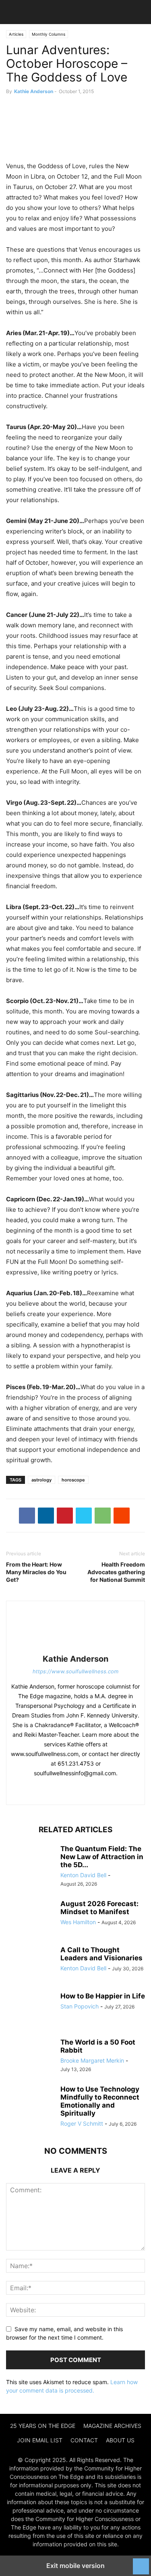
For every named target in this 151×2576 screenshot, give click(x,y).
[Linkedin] (46, 1516)
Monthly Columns (49, 34)
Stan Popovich (80, 2006)
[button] (18, 12)
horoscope (73, 1480)
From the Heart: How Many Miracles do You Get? (36, 1572)
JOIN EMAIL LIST (40, 2440)
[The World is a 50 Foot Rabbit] (30, 2056)
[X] (84, 1516)
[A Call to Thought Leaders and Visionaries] (30, 1964)
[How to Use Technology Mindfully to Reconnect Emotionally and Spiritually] (30, 2103)
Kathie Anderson (34, 91)
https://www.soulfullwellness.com (75, 1671)
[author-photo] (76, 1648)
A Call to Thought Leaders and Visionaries (101, 1954)
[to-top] (141, 2562)
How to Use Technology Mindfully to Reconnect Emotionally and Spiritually (100, 2101)
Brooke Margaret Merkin (92, 2060)
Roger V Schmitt (82, 2123)
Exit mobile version (75, 2566)
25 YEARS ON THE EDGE (43, 2426)
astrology (41, 1480)
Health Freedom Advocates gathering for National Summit (116, 1572)
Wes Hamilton (78, 1922)
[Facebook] (27, 1516)
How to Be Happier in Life (103, 1996)
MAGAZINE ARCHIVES (112, 2426)
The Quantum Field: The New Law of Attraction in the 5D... (102, 1857)
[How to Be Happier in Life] (30, 2010)
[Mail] (74, 1790)
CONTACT (84, 2440)
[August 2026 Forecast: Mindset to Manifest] (30, 1918)
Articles (16, 34)
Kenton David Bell (83, 1875)
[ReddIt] (122, 1516)
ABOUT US (120, 2440)
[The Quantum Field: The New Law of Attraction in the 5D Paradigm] (30, 1863)
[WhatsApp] (103, 1516)
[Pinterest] (65, 1516)
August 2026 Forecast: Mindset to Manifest (99, 1908)
